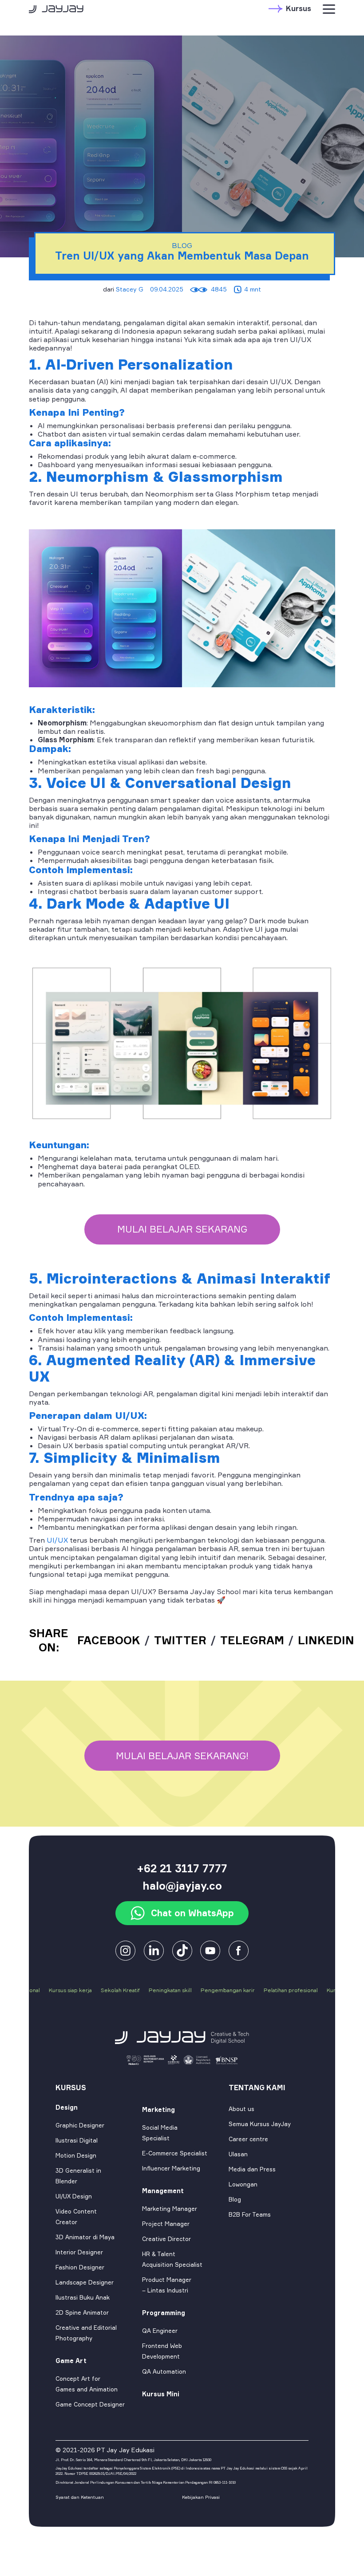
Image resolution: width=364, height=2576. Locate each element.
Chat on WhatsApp (192, 1913)
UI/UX (56, 1540)
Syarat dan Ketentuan (80, 2497)
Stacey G (130, 289)
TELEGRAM (252, 1640)
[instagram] (125, 1950)
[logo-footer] (182, 2037)
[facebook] (210, 1950)
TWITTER (180, 1640)
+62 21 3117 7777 (182, 1868)
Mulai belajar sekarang (182, 1229)
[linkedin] (154, 1950)
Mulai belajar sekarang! (182, 1756)
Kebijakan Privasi (201, 2497)
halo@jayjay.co (182, 1886)
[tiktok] (182, 1950)
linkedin (326, 1640)
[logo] (56, 8)
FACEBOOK (109, 1640)
